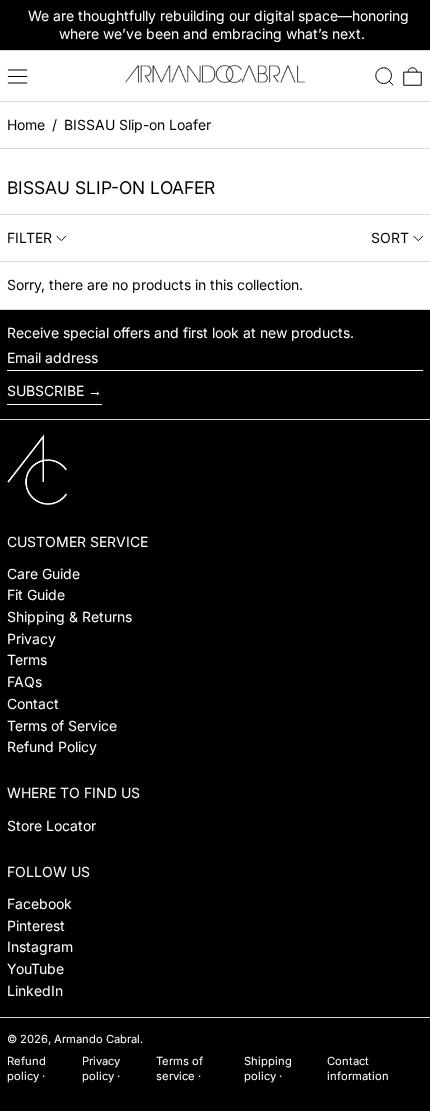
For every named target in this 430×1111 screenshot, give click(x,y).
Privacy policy (101, 1068)
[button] (384, 76)
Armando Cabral (97, 1039)
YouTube (35, 968)
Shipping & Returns (69, 616)
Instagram (40, 946)
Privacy (31, 638)
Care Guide (43, 573)
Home (26, 124)
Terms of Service (62, 725)
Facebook (39, 903)
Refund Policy (52, 746)
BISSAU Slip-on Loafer (137, 124)
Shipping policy (268, 1068)
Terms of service (179, 1068)
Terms (27, 659)
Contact (33, 703)
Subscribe (45, 390)
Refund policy (26, 1068)
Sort (390, 237)
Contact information (358, 1068)
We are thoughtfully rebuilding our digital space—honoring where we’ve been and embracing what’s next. (218, 24)
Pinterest (36, 925)
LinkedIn (35, 990)
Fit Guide (36, 594)
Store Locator (51, 825)
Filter (29, 237)
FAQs (24, 681)
